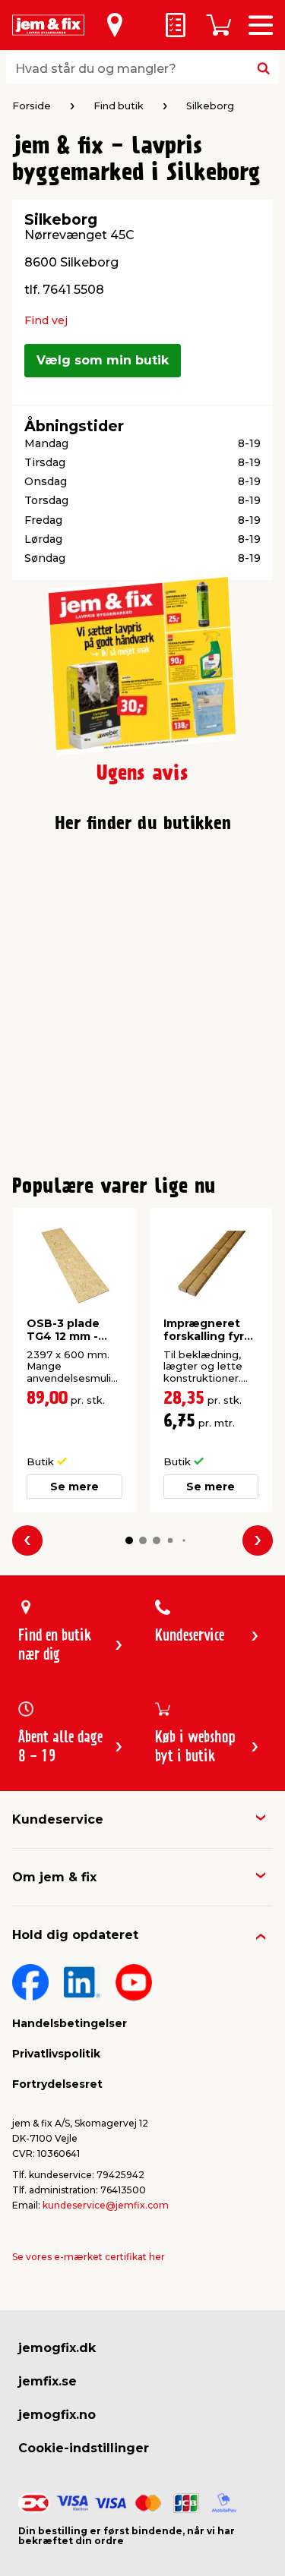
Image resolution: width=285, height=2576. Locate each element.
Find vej (46, 320)
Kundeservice (58, 1819)
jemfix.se (47, 2381)
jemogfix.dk (57, 2348)
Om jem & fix (54, 1877)
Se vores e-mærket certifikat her (89, 2257)
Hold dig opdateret (75, 1935)
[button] (129, 1540)
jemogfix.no (57, 2415)
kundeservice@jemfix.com (106, 2205)
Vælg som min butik (103, 360)
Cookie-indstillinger (84, 2448)
